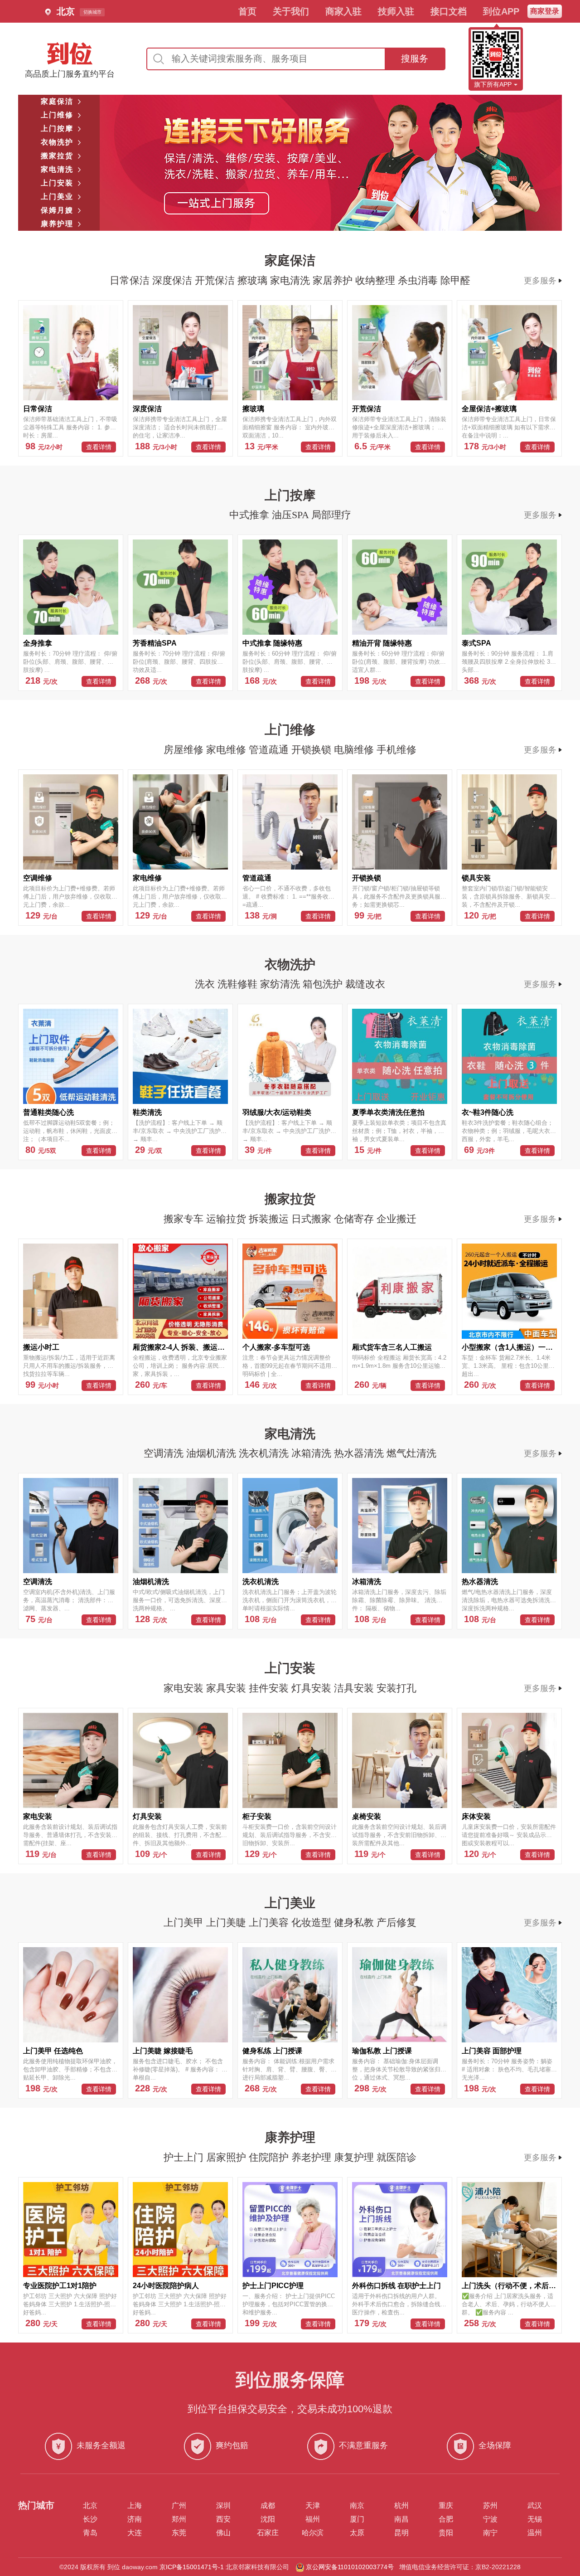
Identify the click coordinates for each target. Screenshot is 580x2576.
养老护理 (313, 2157)
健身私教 (355, 1922)
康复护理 (355, 2157)
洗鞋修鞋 (239, 984)
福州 (313, 2519)
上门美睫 (227, 1922)
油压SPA (292, 515)
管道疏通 (270, 750)
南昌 (401, 2519)
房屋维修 (185, 750)
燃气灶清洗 (411, 1453)
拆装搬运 (270, 1219)
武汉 (535, 2506)
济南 (135, 2519)
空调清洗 (165, 1453)
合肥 (446, 2519)
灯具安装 (313, 1688)
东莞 (179, 2533)
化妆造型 (313, 1922)
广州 (179, 2506)
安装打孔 (396, 1688)
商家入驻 (343, 11)
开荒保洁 (216, 280)
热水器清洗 (360, 1453)
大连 (135, 2533)
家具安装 (227, 1688)
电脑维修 (355, 750)
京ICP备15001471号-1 (192, 2567)
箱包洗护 (324, 984)
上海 (135, 2506)
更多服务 (540, 281)
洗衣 (206, 984)
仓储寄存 (355, 1219)
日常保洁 (131, 280)
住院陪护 (270, 2157)
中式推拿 (251, 515)
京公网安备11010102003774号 (350, 2567)
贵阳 (446, 2533)
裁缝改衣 (365, 984)
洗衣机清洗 (265, 1453)
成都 (268, 2506)
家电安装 (185, 1688)
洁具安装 (355, 1688)
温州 (535, 2533)
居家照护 (227, 2157)
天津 (313, 2506)
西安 (223, 2519)
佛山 (223, 2533)
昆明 (401, 2533)
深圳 (223, 2506)
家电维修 (227, 750)
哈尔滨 (313, 2533)
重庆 (446, 2506)
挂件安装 (270, 1688)
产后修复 (396, 1922)
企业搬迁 (396, 1219)
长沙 (90, 2519)
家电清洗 (291, 280)
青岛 (90, 2533)
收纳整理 (377, 280)
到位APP (501, 11)
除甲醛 (455, 280)
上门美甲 (185, 1922)
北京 (90, 2506)
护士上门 (185, 2157)
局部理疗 (331, 515)
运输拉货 (227, 1219)
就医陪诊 (396, 2157)
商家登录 (545, 11)
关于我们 (291, 11)
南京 (357, 2506)
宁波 (490, 2519)
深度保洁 (174, 280)
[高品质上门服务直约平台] (70, 53)
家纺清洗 (281, 984)
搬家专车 (185, 1219)
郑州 (179, 2519)
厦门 (357, 2519)
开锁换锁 (313, 750)
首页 (247, 11)
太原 (357, 2533)
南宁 (490, 2533)
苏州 (490, 2506)
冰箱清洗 (313, 1453)
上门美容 (270, 1922)
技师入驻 (396, 11)
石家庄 (268, 2533)
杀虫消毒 (419, 280)
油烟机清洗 (213, 1453)
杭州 (401, 2506)
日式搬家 (313, 1219)
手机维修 (396, 750)
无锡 (535, 2519)
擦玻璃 (254, 280)
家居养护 (334, 280)
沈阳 (268, 2519)
